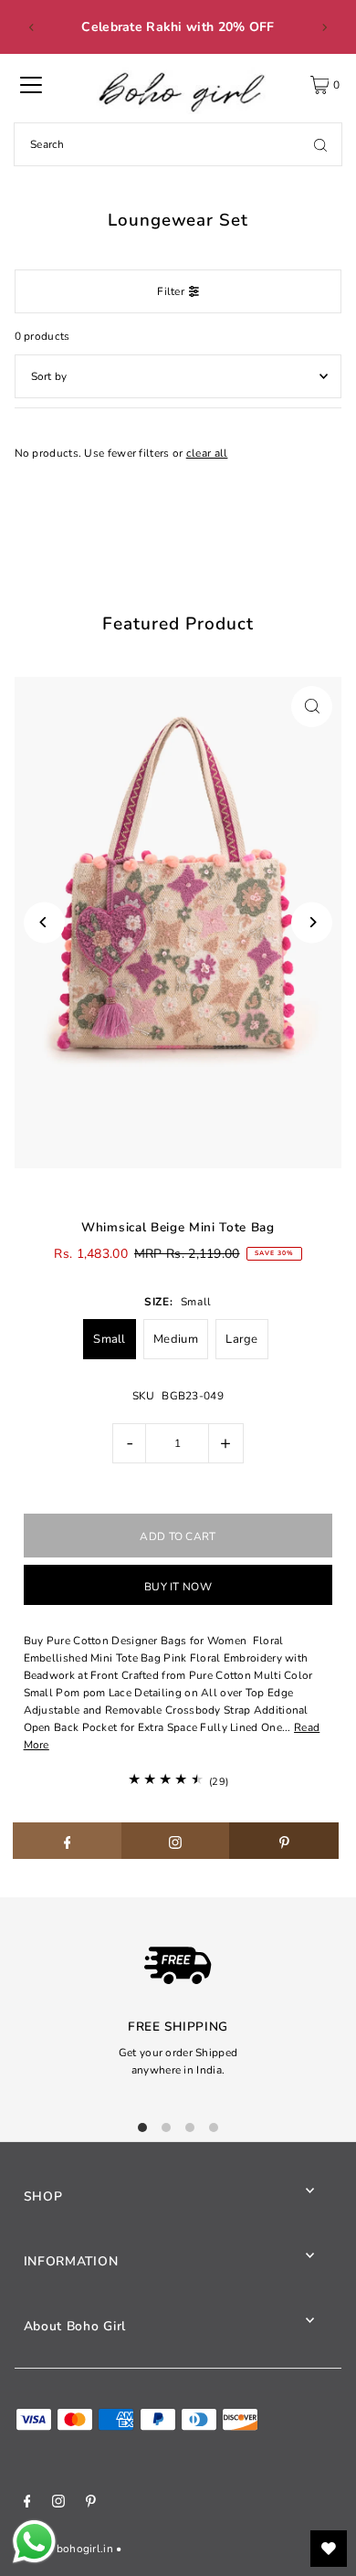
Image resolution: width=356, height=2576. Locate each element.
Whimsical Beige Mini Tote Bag (178, 1227)
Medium (176, 1339)
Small (110, 1339)
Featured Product (178, 624)
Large (242, 1339)
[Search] (320, 144)
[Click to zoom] (312, 707)
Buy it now (178, 1587)
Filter (171, 291)
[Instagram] (58, 2504)
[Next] (324, 27)
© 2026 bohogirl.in (64, 2549)
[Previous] (32, 27)
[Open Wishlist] (329, 2549)
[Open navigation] (31, 85)
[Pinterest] (91, 2504)
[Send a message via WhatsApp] (34, 2542)
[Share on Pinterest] (284, 1841)
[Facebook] (27, 2504)
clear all (207, 453)
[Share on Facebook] (68, 1841)
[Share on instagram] (176, 1841)
